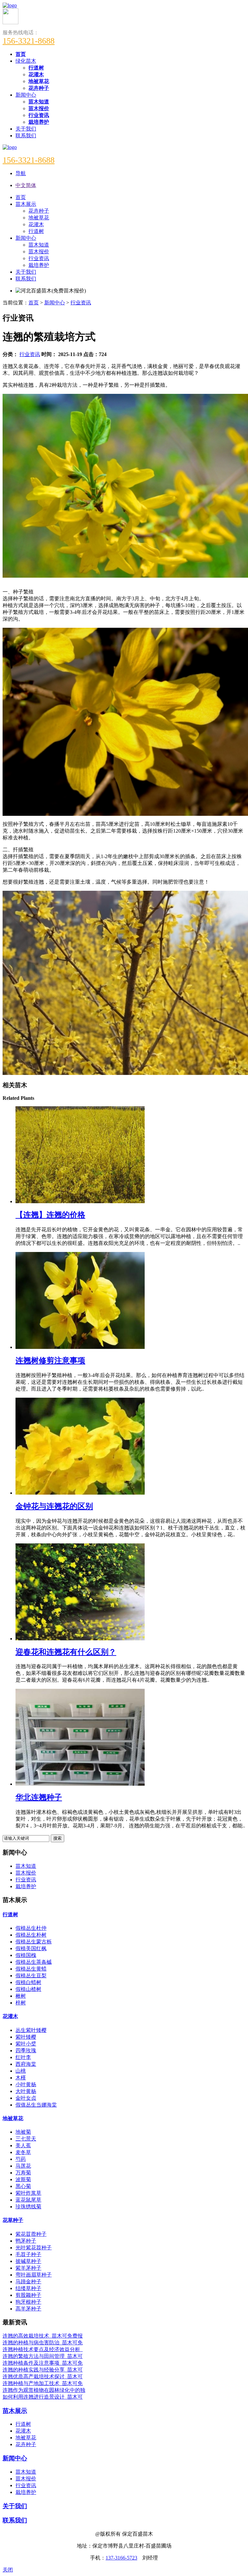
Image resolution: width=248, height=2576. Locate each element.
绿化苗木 (26, 61)
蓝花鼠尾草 (28, 2200)
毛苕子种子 (28, 2254)
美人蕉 (23, 2145)
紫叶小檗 (26, 2044)
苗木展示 (15, 2411)
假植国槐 (26, 1955)
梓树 (21, 2003)
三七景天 (26, 2139)
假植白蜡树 (28, 1982)
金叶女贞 (26, 2098)
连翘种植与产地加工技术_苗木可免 (43, 2383)
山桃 (21, 2071)
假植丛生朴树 (31, 1935)
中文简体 (26, 185)
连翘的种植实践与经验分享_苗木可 (43, 2370)
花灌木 (10, 2016)
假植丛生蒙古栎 (34, 1942)
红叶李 (23, 2057)
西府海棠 (26, 2064)
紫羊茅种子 (28, 2268)
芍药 (21, 2159)
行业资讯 (81, 303)
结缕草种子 (28, 2288)
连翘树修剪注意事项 (50, 1361)
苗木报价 (26, 1873)
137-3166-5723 (121, 2558)
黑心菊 (23, 2186)
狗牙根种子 (28, 2302)
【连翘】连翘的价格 (50, 1215)
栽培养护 (26, 1886)
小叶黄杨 (26, 2084)
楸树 (21, 1996)
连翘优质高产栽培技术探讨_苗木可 (43, 2376)
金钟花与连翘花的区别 (54, 1506)
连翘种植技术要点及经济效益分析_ (43, 2349)
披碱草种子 (28, 2261)
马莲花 (23, 2166)
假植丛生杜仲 (31, 1928)
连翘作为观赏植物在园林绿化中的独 (44, 2390)
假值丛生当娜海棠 (36, 2105)
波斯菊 (23, 2179)
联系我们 (26, 136)
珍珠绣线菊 (28, 2207)
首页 (34, 303)
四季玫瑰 (26, 2050)
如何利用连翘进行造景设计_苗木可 (43, 2397)
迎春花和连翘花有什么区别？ (66, 1652)
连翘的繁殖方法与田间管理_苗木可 (43, 2356)
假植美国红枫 (31, 1948)
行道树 (10, 1914)
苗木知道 (26, 1866)
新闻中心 (26, 95)
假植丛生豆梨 (31, 1976)
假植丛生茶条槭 (34, 1962)
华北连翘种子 (39, 1797)
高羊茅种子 (28, 2309)
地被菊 (23, 2132)
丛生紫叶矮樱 (31, 2030)
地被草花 (13, 2118)
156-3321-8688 (29, 41)
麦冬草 (23, 2152)
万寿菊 (23, 2173)
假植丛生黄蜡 (31, 1969)
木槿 (21, 2078)
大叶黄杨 (26, 2091)
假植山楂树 (28, 1989)
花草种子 (13, 2220)
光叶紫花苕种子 (34, 2248)
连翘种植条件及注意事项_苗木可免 (43, 2363)
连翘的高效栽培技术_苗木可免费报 (43, 2336)
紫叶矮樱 (26, 2037)
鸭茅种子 (26, 2241)
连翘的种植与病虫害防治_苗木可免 (43, 2343)
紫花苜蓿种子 (31, 2234)
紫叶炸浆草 (28, 2193)
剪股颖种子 (28, 2295)
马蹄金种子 (28, 2282)
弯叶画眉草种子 (34, 2275)
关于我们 (26, 129)
